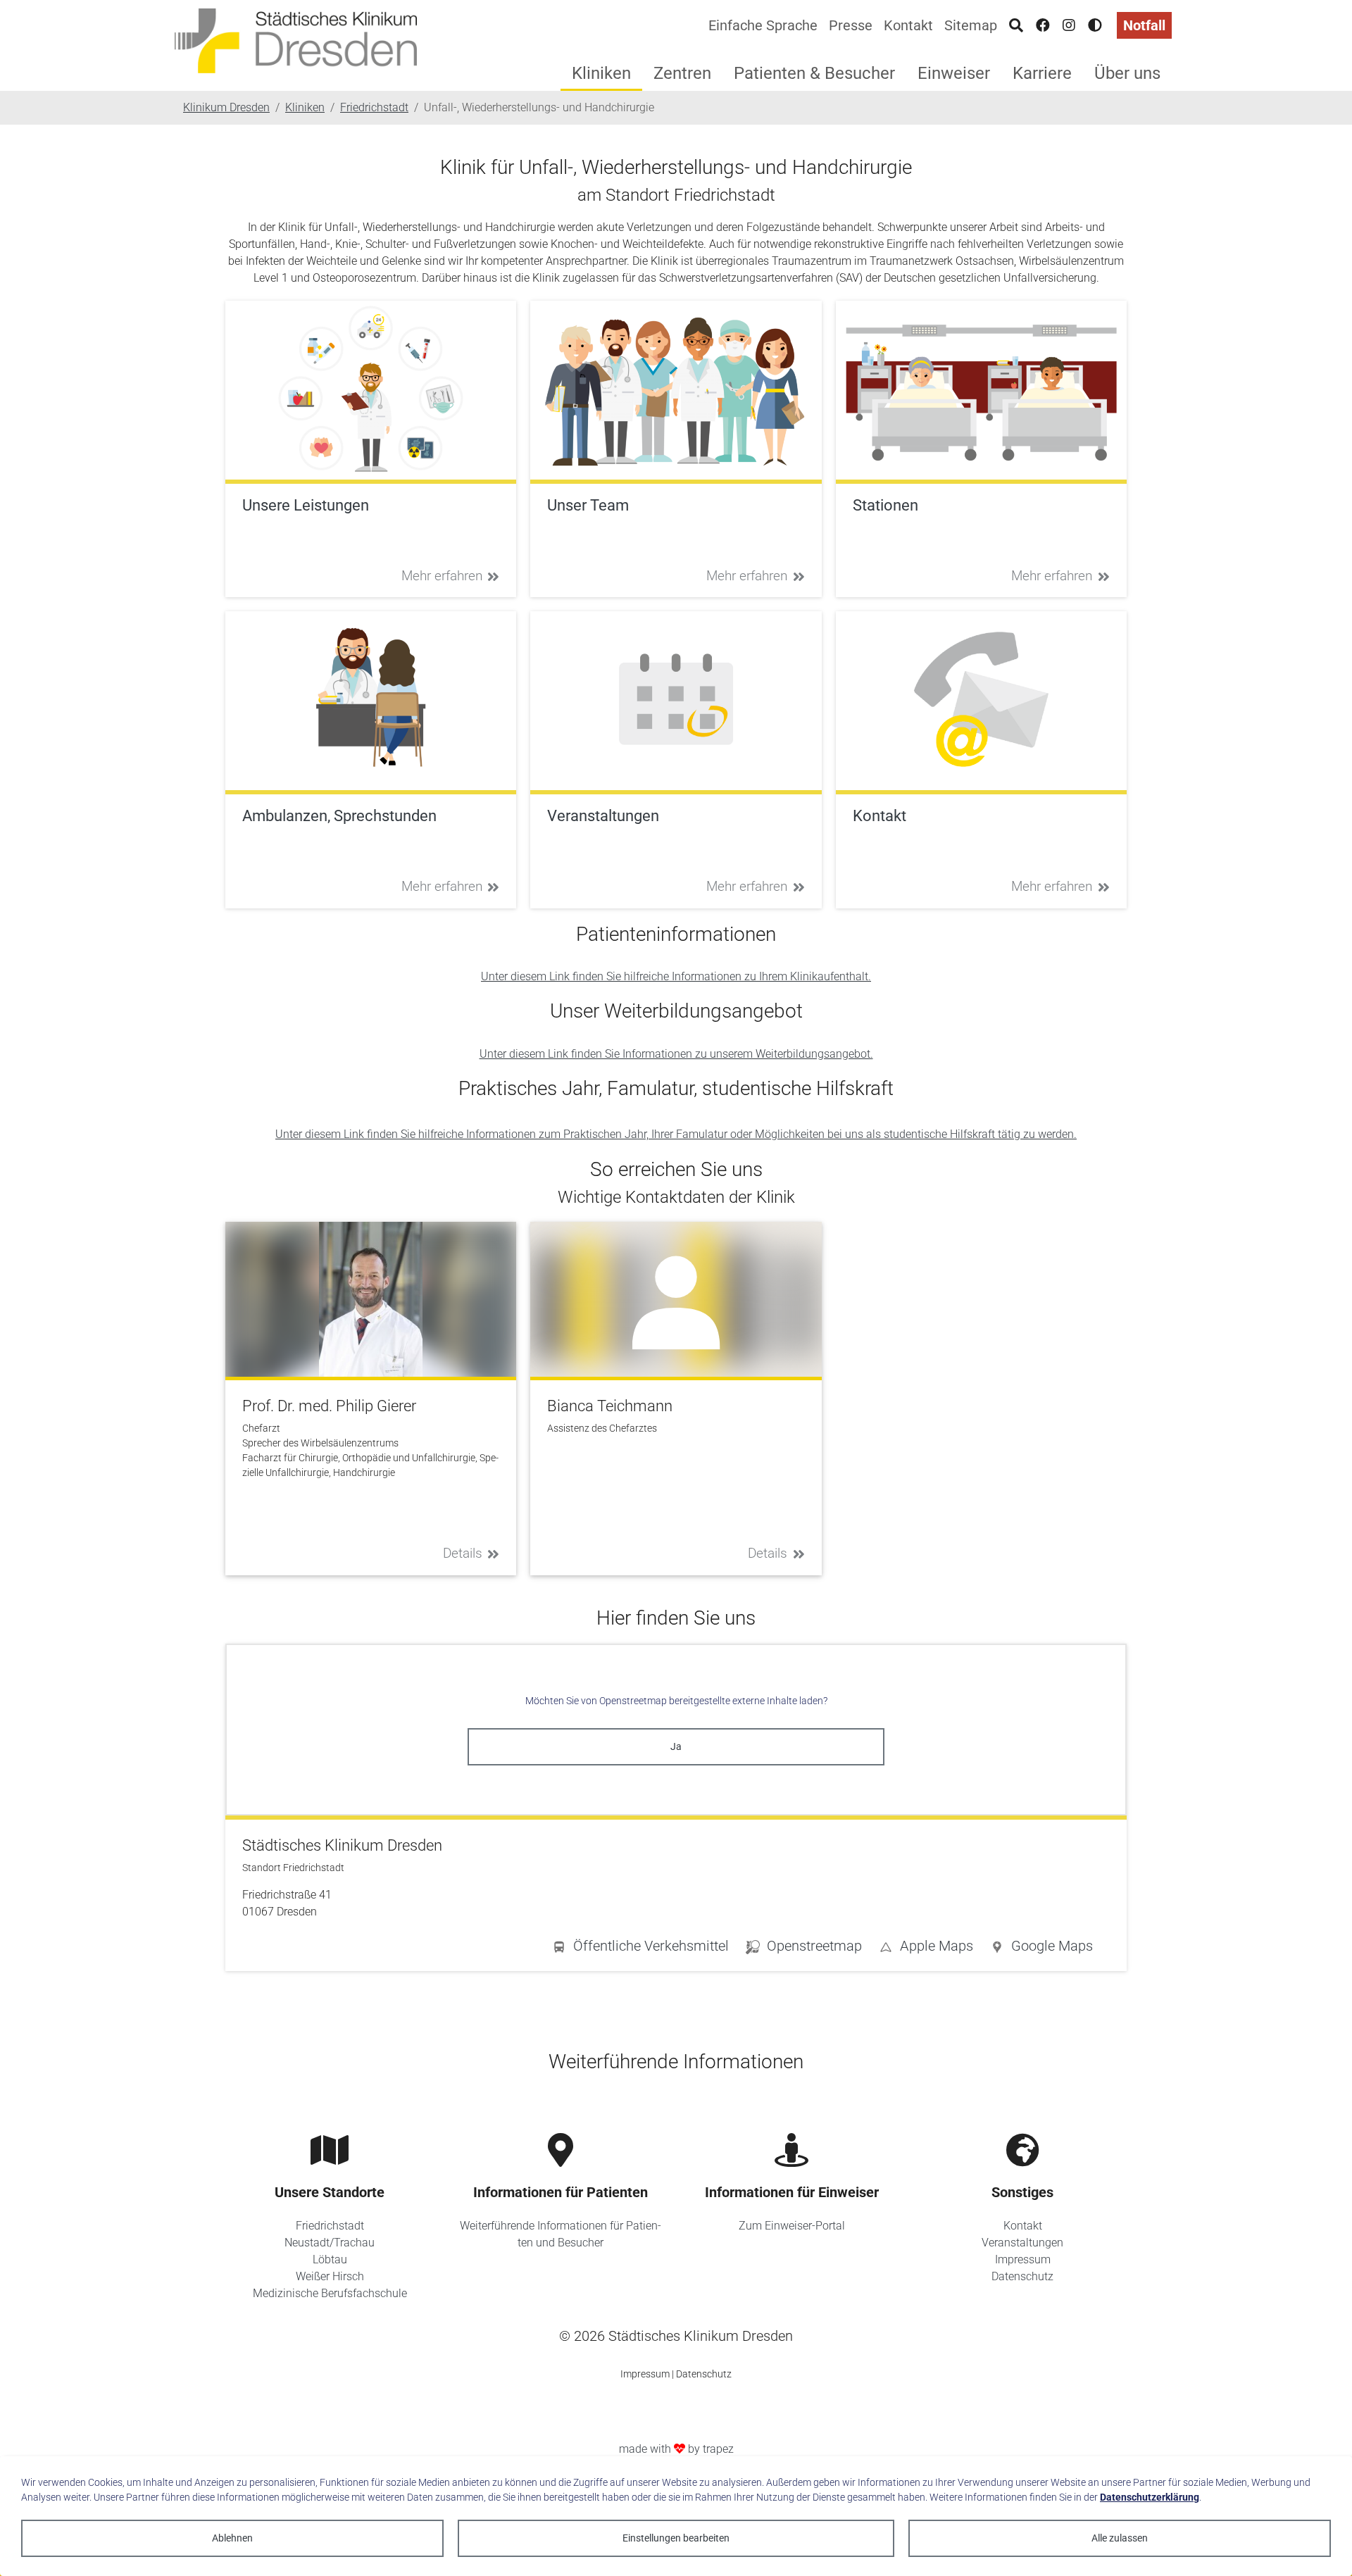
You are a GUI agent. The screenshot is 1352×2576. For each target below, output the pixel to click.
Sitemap (971, 25)
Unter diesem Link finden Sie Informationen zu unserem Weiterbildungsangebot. (676, 1054)
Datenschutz (1022, 2276)
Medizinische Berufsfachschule (330, 2293)
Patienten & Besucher (814, 73)
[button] (1041, 1949)
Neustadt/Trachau (330, 2243)
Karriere (1042, 73)
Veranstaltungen (1022, 2243)
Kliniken (601, 73)
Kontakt (908, 25)
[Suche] (1016, 25)
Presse (851, 25)
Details (463, 1553)
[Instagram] (1069, 25)
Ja (676, 1746)
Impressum (1023, 2259)
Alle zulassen (1120, 2538)
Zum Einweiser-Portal (792, 2226)
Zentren (682, 73)
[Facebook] (1043, 25)
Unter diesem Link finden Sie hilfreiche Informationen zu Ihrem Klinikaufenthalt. (676, 976)
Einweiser (954, 73)
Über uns (1127, 73)
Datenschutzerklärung (1150, 2497)
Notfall (1144, 25)
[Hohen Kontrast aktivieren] (1095, 25)
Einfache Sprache (763, 25)
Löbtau (330, 2259)
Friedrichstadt (330, 2226)
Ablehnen (232, 2538)
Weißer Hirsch (330, 2276)
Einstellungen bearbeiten (676, 2538)
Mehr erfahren (442, 576)
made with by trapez (676, 2449)
